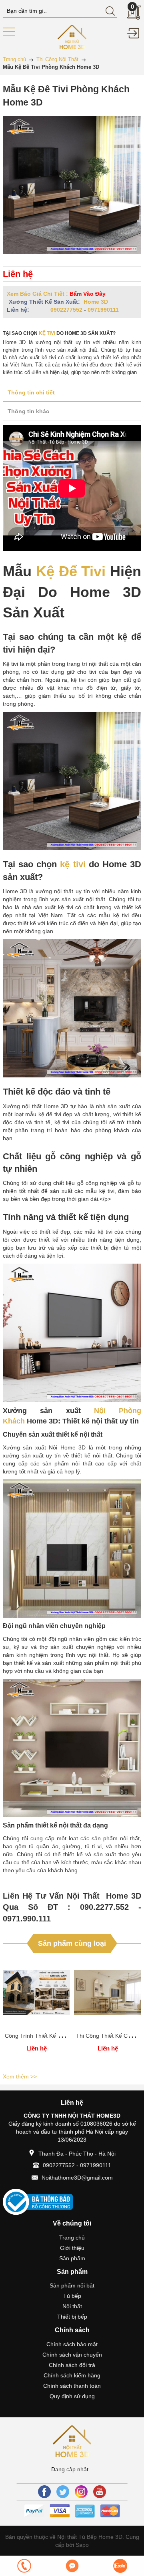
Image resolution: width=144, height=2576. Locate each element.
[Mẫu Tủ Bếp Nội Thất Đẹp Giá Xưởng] (72, 36)
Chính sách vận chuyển (72, 2355)
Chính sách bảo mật (72, 2344)
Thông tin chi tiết (31, 392)
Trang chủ (72, 2238)
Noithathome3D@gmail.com (77, 2178)
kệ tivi (47, 333)
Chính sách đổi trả (72, 2365)
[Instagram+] (81, 2492)
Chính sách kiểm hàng (72, 2375)
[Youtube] (100, 2492)
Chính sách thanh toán (72, 2386)
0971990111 (103, 310)
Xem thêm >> (20, 2076)
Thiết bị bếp (72, 2317)
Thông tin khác (28, 411)
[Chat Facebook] (72, 2566)
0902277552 (66, 310)
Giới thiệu (72, 2248)
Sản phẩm (72, 2258)
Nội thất (72, 2306)
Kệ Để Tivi (71, 571)
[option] (36, 2014)
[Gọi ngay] (24, 2566)
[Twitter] (63, 2492)
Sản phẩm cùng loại (72, 1943)
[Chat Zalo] (120, 2566)
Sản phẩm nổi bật (72, 2285)
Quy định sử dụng (72, 2396)
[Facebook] (44, 2492)
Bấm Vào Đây (88, 294)
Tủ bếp (72, 2296)
